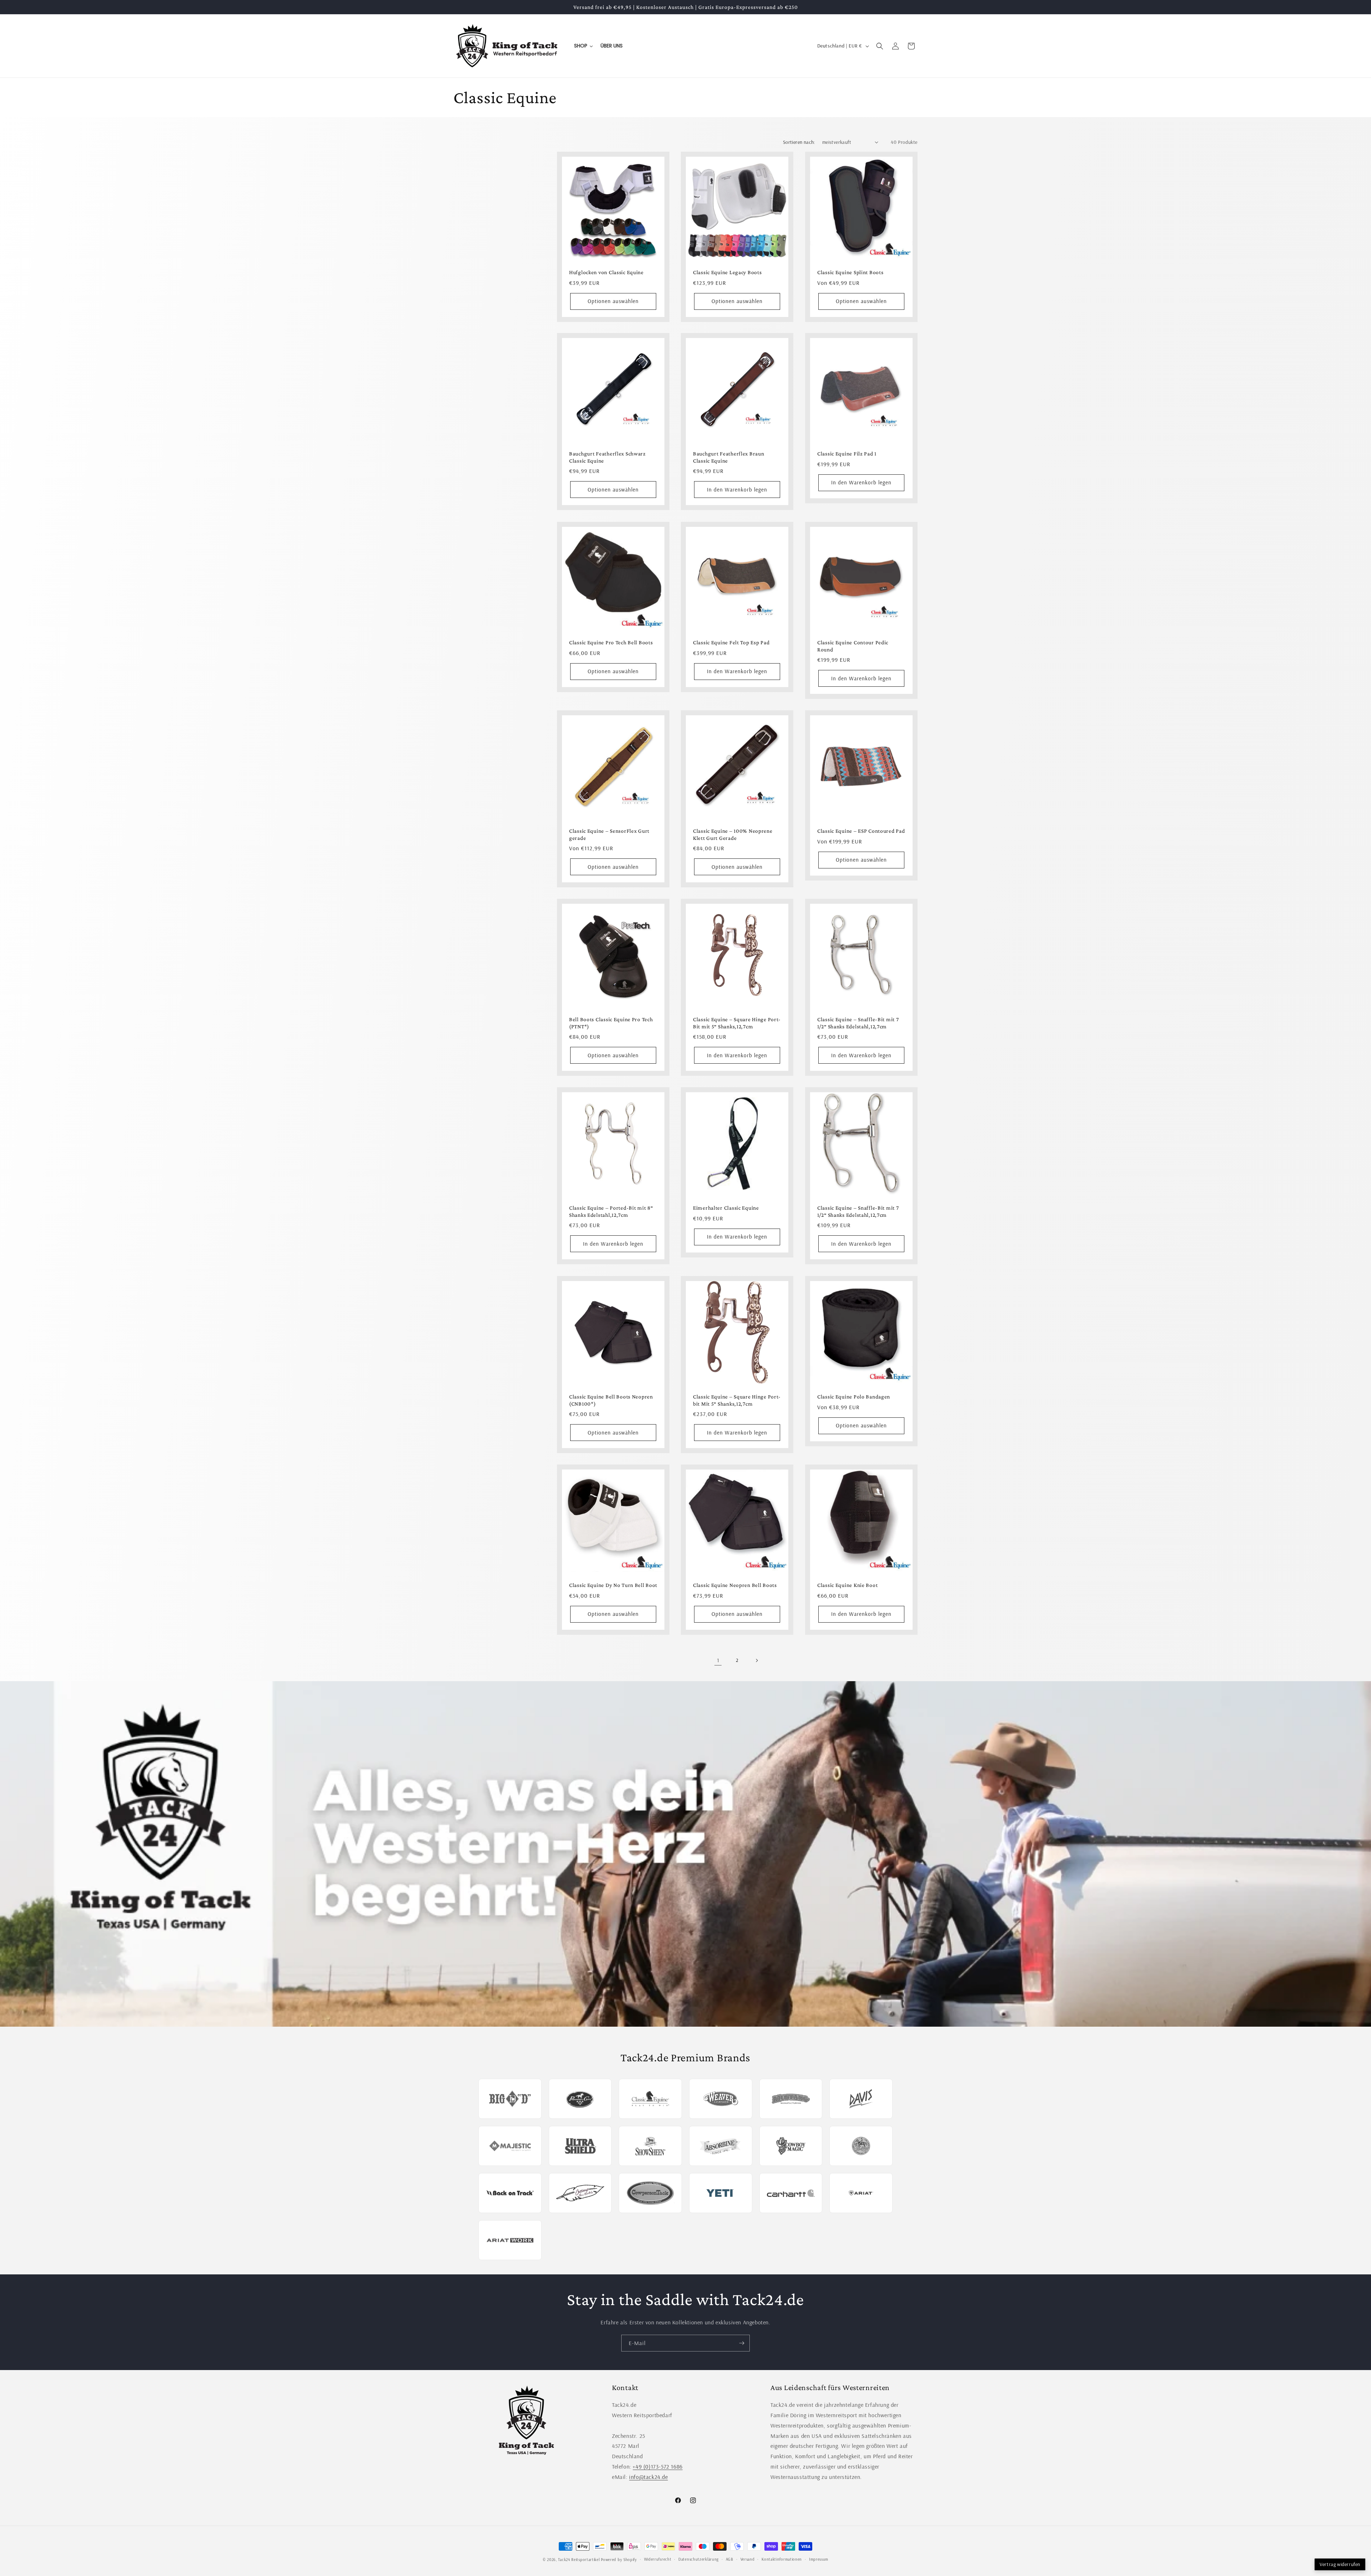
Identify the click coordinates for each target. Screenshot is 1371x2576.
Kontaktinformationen (782, 2559)
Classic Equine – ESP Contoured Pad (861, 831)
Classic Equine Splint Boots (850, 272)
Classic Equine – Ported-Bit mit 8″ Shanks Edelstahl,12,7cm (611, 1211)
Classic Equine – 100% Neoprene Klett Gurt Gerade (733, 834)
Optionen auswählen (613, 301)
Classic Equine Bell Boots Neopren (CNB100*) (611, 1400)
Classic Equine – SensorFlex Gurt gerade (609, 834)
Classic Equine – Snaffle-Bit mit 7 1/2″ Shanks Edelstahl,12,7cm (858, 1023)
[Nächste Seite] (757, 1660)
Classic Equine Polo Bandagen (854, 1397)
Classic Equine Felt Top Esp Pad (731, 642)
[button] (880, 46)
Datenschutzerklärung (699, 2559)
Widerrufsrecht (658, 2559)
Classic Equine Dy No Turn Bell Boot (613, 1585)
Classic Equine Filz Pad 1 (847, 454)
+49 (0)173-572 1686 (657, 2466)
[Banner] (685, 1854)
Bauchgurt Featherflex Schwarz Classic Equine (607, 457)
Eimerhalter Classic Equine (726, 1208)
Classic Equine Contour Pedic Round (853, 646)
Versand (748, 2559)
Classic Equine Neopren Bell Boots (735, 1585)
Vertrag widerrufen (1340, 2564)
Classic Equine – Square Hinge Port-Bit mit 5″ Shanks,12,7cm (737, 1023)
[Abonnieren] (742, 2343)
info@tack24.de (648, 2477)
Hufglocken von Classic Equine (606, 272)
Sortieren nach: (799, 142)
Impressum (819, 2559)
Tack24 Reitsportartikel (579, 2560)
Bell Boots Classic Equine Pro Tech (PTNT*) (611, 1023)
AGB (730, 2559)
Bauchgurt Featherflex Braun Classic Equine (729, 457)
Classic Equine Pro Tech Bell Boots (611, 642)
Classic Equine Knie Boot (847, 1585)
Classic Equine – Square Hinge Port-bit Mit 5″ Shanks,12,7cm (737, 1400)
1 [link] (718, 1660)
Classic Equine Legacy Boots (727, 272)
